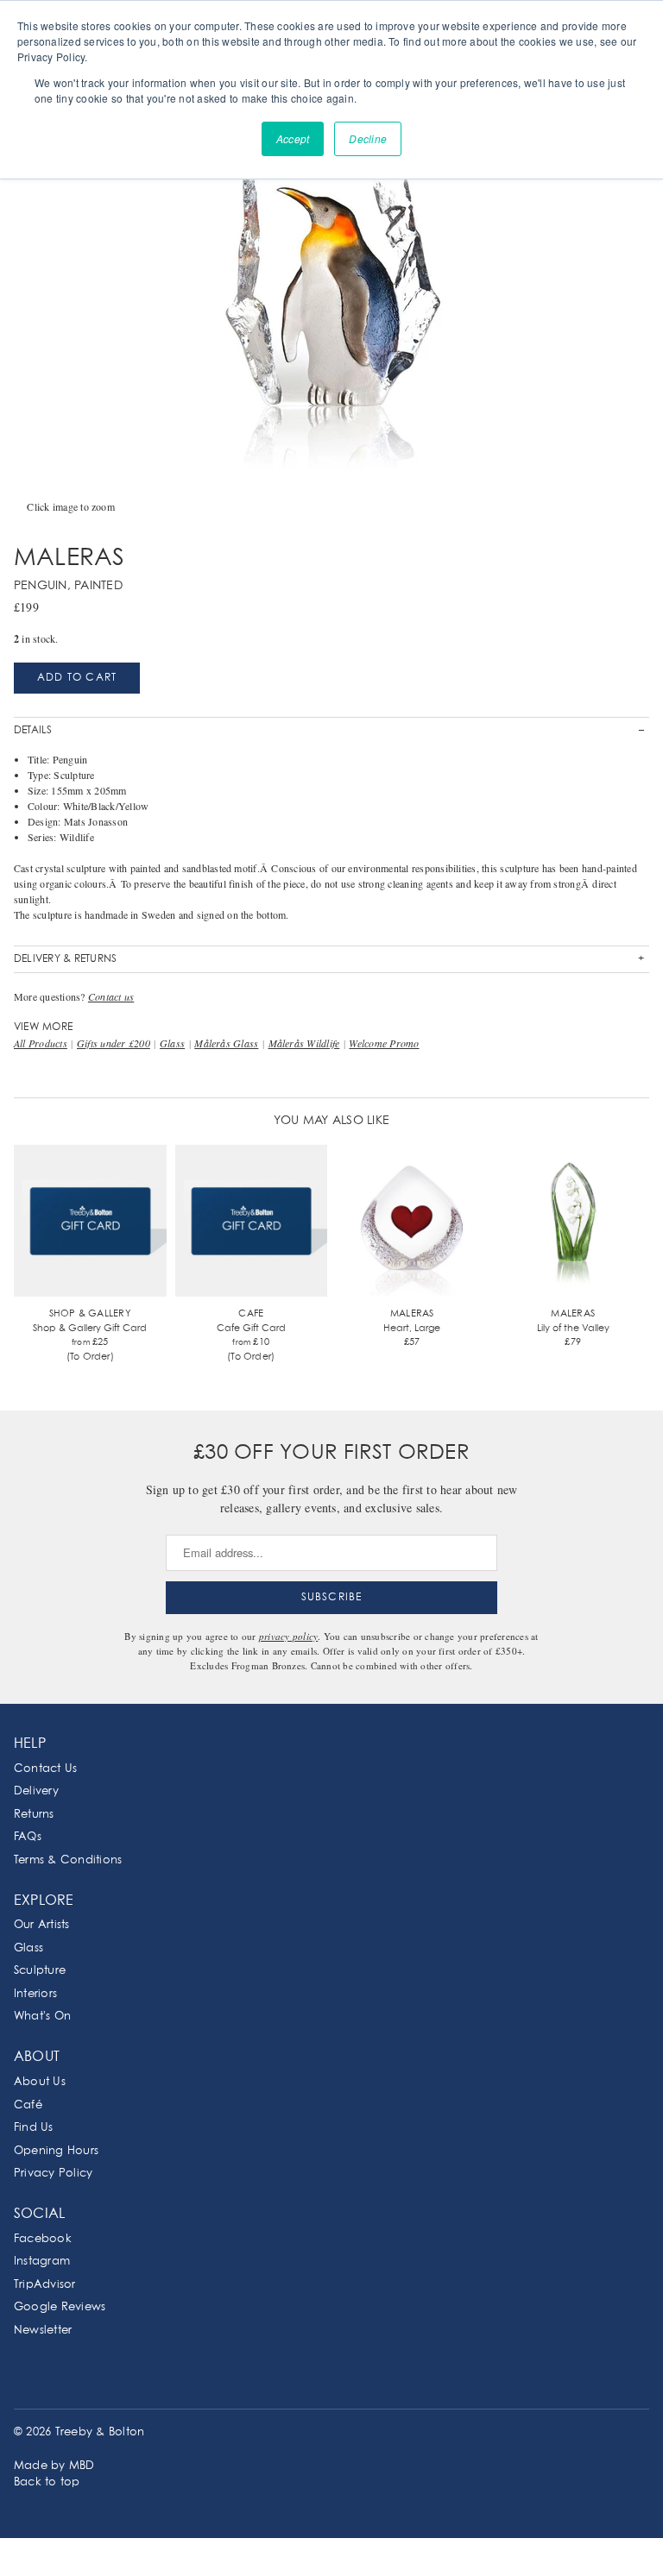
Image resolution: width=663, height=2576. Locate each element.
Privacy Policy (53, 2174)
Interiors (35, 1994)
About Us (40, 2082)
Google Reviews (60, 2307)
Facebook (43, 2239)
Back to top (47, 2482)
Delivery (36, 1791)
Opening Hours (56, 2151)
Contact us (111, 996)
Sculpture (40, 1971)
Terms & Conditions (68, 1860)
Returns (34, 1815)
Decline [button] (368, 138)
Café (28, 2105)
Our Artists (42, 1925)
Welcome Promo (384, 1043)
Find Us (34, 2128)
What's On (42, 2017)
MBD (82, 2466)
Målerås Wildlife (304, 1043)
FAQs (28, 1837)
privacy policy (288, 1636)
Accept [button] (293, 138)
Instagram (42, 2262)
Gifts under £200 (114, 1043)
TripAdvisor (45, 2285)
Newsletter (43, 2331)
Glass (172, 1043)
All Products (41, 1043)
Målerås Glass (226, 1043)
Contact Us (45, 1769)
